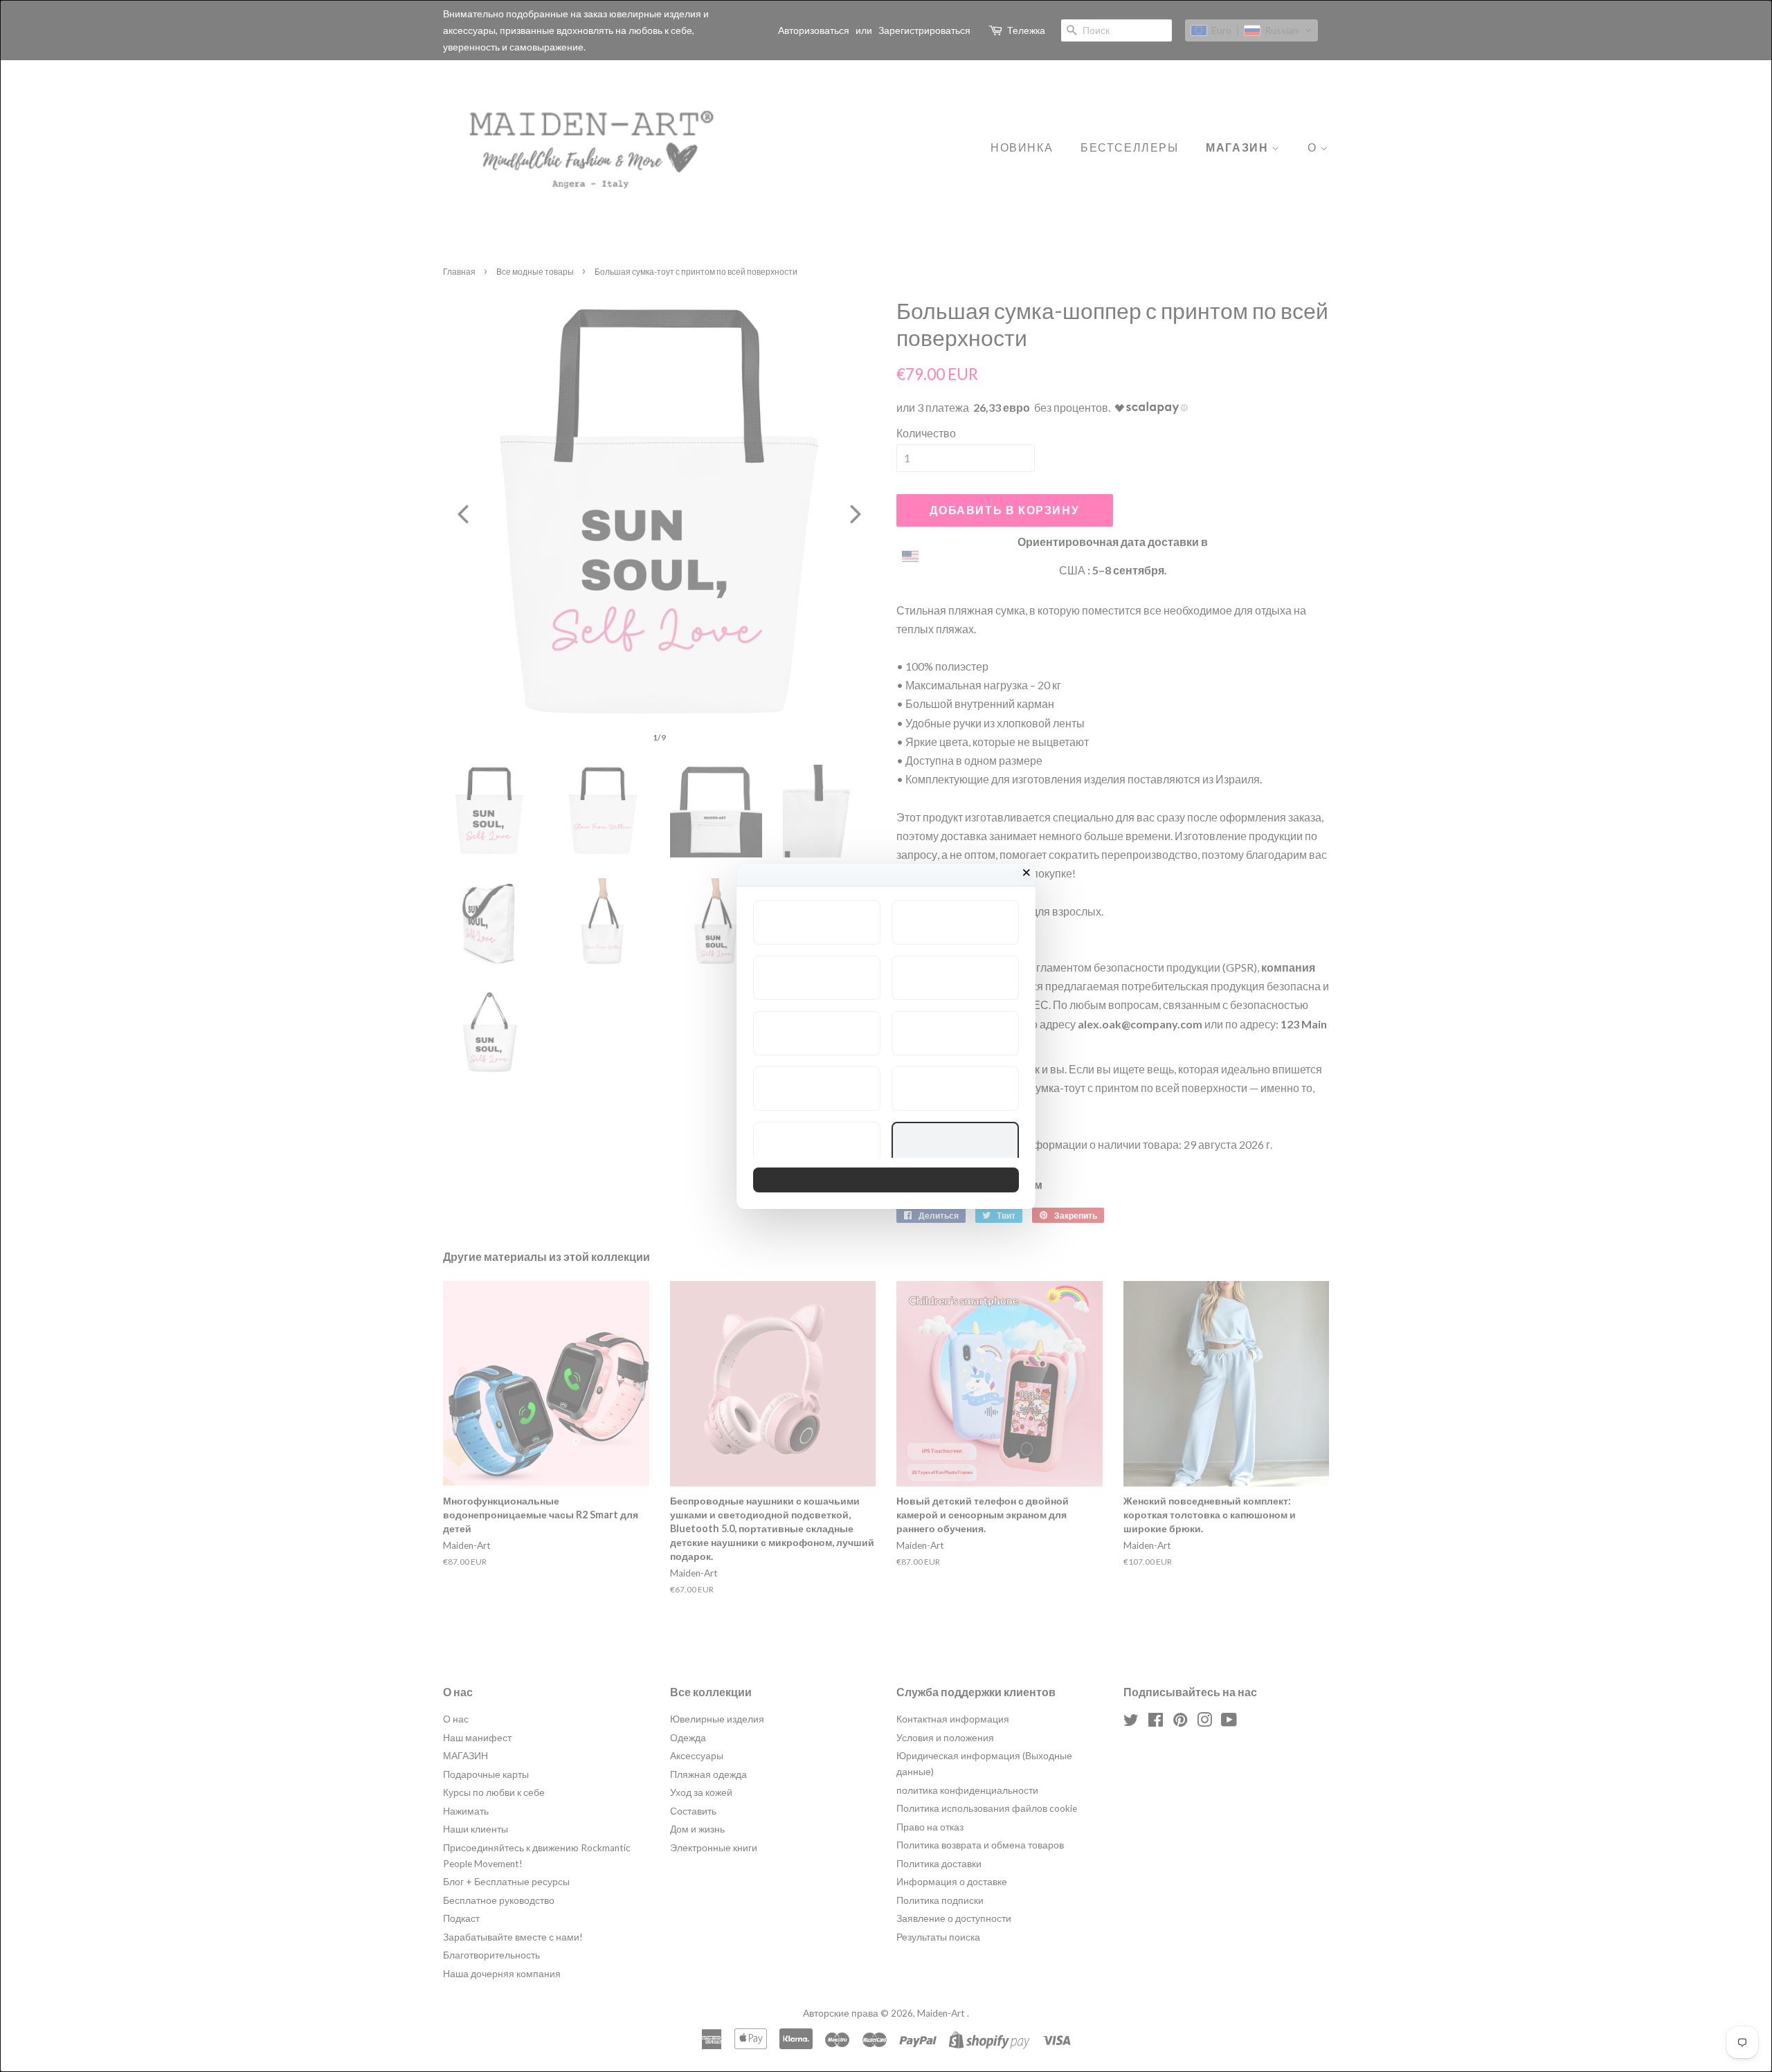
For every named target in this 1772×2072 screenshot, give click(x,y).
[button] (817, 923)
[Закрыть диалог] (1027, 873)
